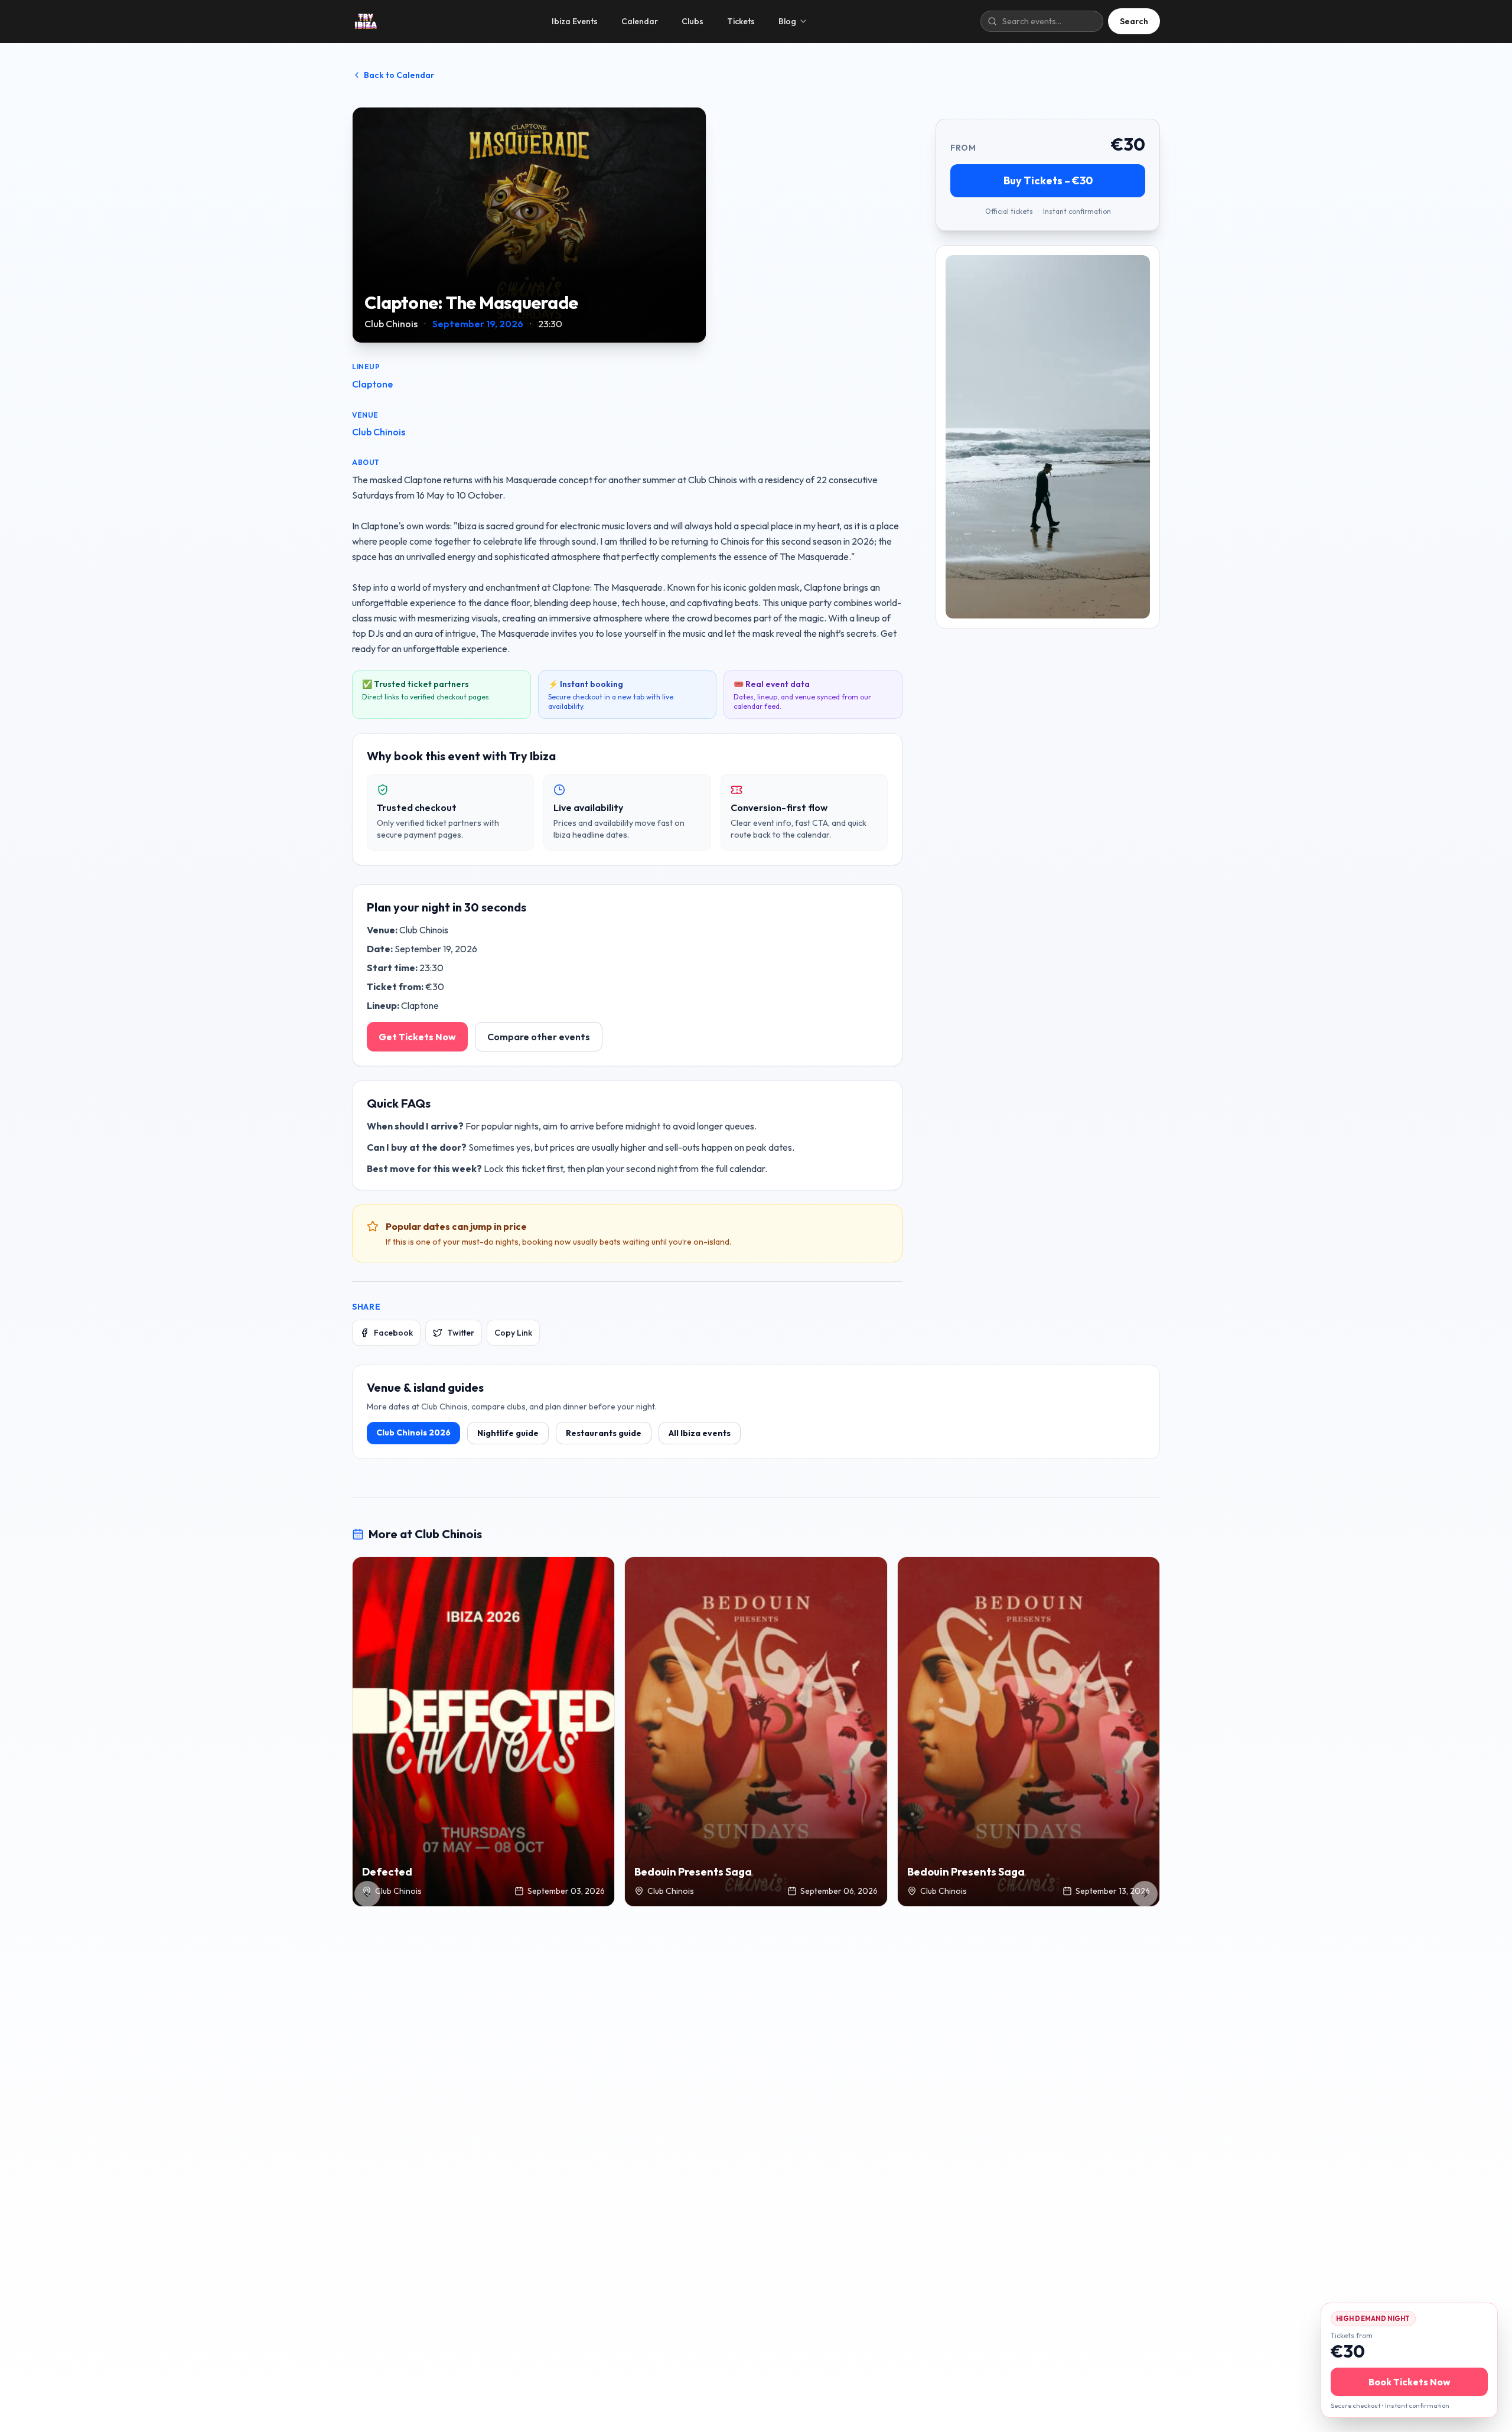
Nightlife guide (508, 1433)
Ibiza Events (575, 21)
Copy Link (513, 1333)
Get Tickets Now (417, 1037)
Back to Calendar (399, 75)
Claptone (372, 384)
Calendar (640, 21)
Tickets (741, 21)
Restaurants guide (604, 1433)
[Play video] (1048, 437)
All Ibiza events (700, 1433)
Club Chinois (379, 432)
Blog (787, 21)
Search (1134, 21)
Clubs (693, 21)
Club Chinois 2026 (413, 1432)
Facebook (393, 1333)
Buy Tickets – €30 (1048, 180)
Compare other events (539, 1037)
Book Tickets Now (1410, 2382)
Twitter (461, 1333)
